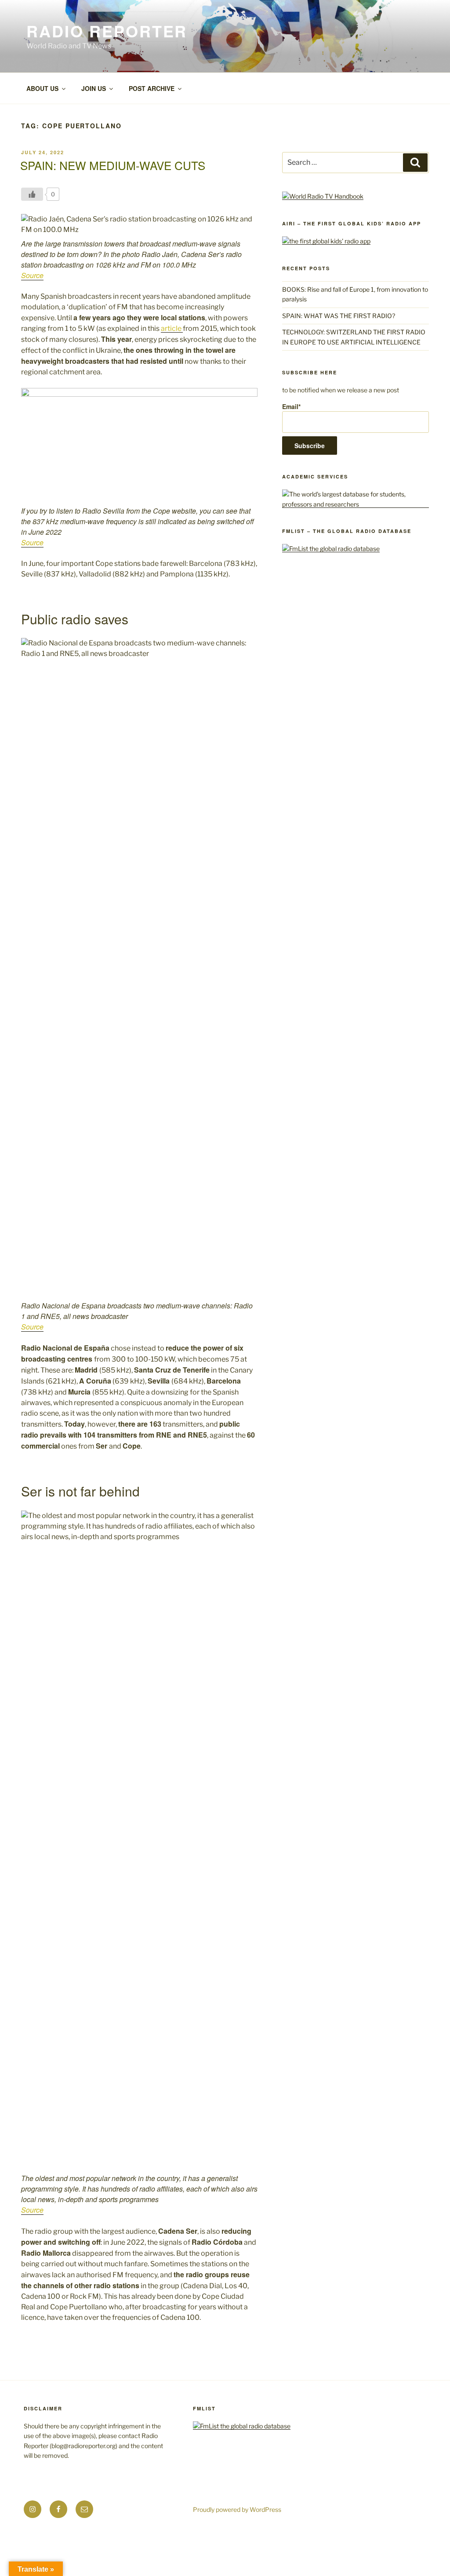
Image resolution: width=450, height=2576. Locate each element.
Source (32, 275)
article (172, 328)
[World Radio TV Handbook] (323, 196)
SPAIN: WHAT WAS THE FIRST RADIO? (340, 316)
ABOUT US (42, 88)
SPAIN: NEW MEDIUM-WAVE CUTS (113, 165)
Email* (291, 406)
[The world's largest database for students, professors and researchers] (356, 504)
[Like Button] (32, 194)
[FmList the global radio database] (331, 549)
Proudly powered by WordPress (237, 2509)
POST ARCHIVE (152, 88)
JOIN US (94, 88)
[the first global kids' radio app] (326, 241)
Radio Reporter (107, 31)
